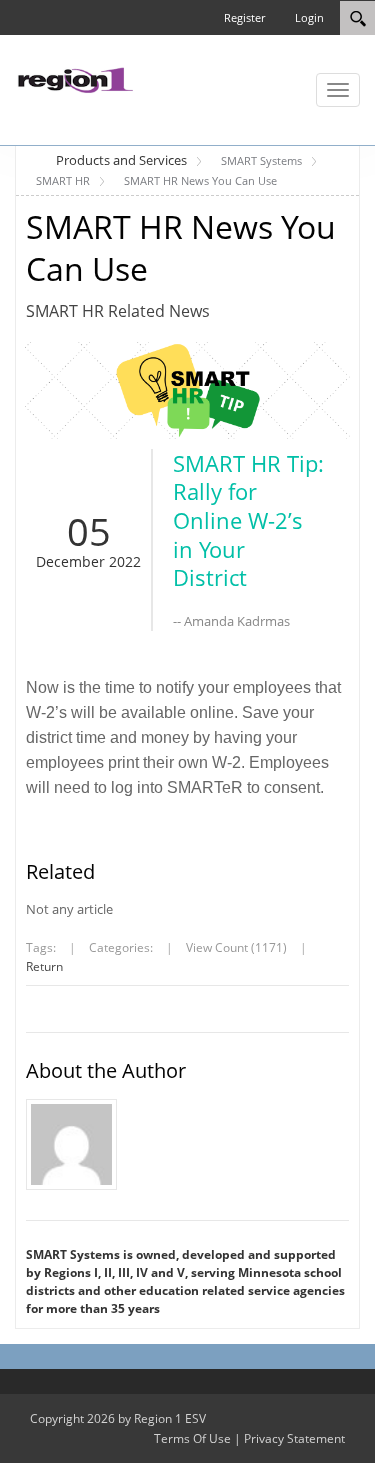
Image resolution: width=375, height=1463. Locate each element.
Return (44, 966)
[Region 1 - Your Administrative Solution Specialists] (75, 78)
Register (244, 17)
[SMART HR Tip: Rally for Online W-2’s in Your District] (187, 390)
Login (309, 17)
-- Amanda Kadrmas (231, 621)
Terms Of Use (192, 1438)
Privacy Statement (294, 1438)
